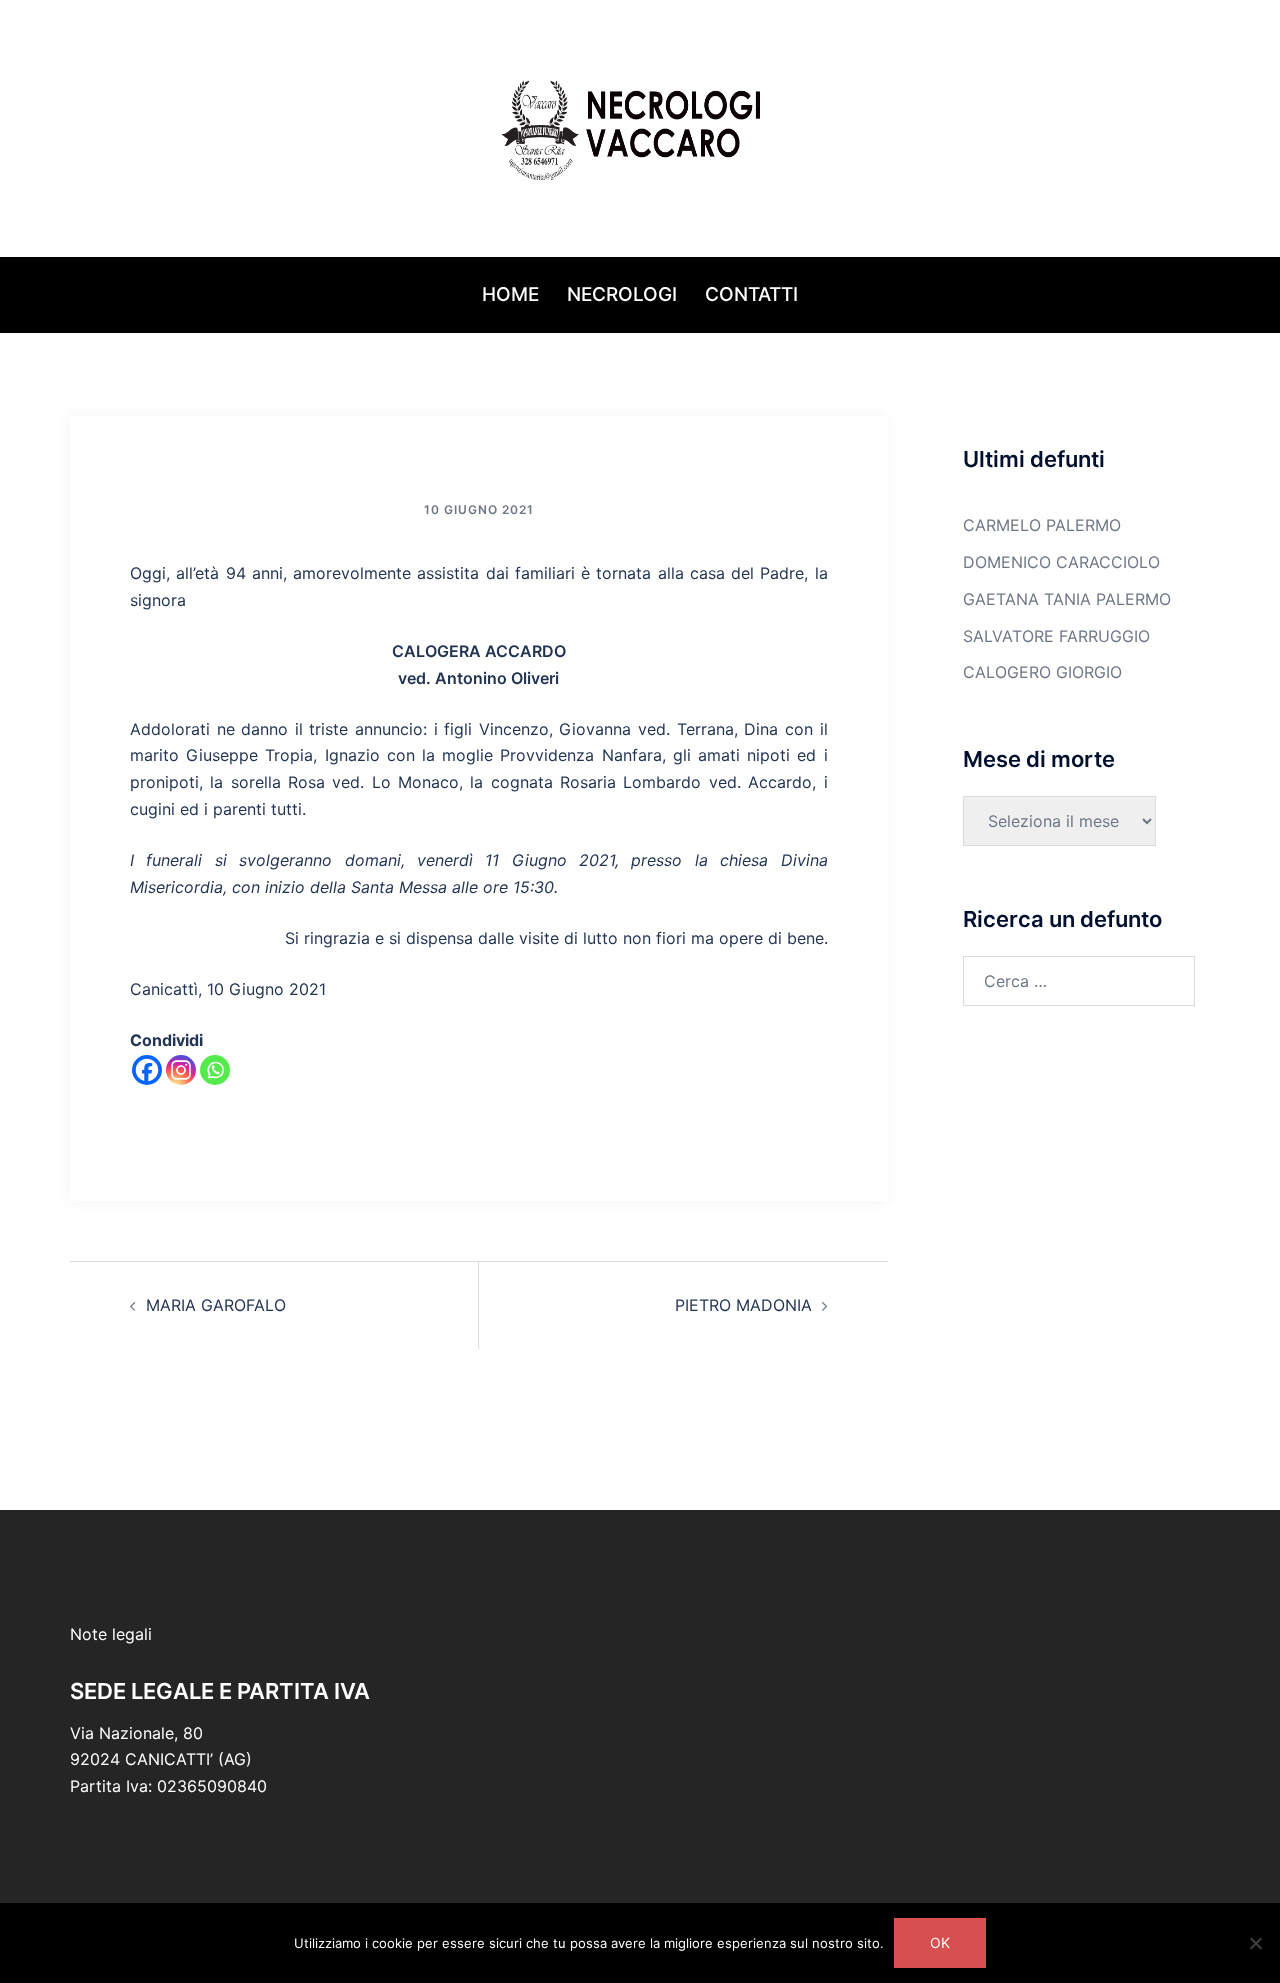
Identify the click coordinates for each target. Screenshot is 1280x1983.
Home (510, 294)
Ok (940, 1942)
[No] (1255, 1943)
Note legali (111, 1634)
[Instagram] (181, 1070)
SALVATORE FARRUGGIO (1056, 636)
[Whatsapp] (215, 1070)
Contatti (751, 294)
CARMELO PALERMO (1042, 525)
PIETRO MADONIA (743, 1305)
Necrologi (622, 294)
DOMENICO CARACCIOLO (1061, 562)
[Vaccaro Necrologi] (640, 126)
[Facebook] (147, 1070)
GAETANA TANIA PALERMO (1067, 599)
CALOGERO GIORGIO (1042, 672)
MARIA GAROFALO (216, 1305)
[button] (77, 128)
